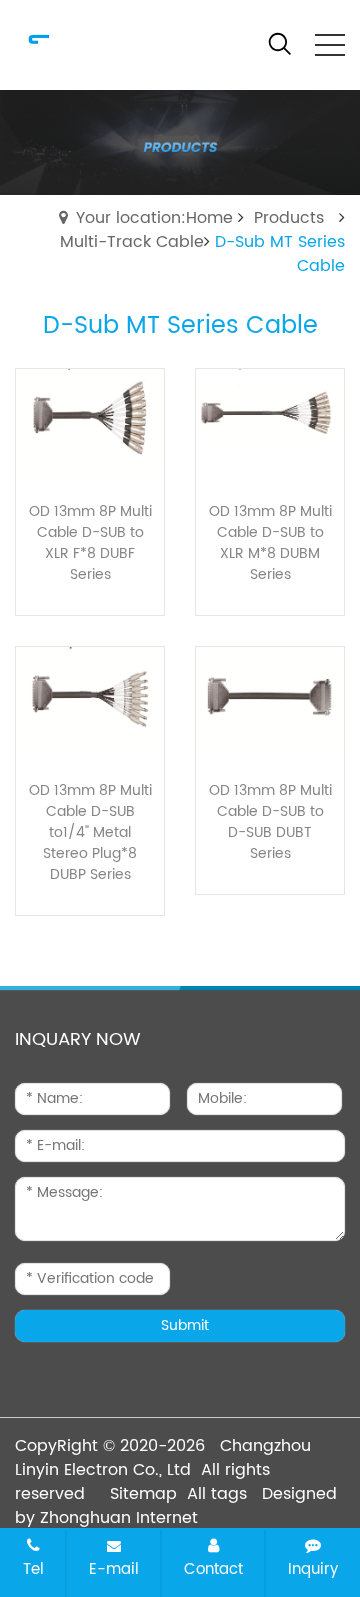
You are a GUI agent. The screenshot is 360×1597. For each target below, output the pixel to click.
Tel (33, 1569)
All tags (217, 1494)
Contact (213, 1569)
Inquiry (313, 1569)
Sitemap (143, 1494)
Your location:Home (154, 218)
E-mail (114, 1569)
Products (289, 218)
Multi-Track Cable (132, 242)
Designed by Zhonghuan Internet (176, 1506)
